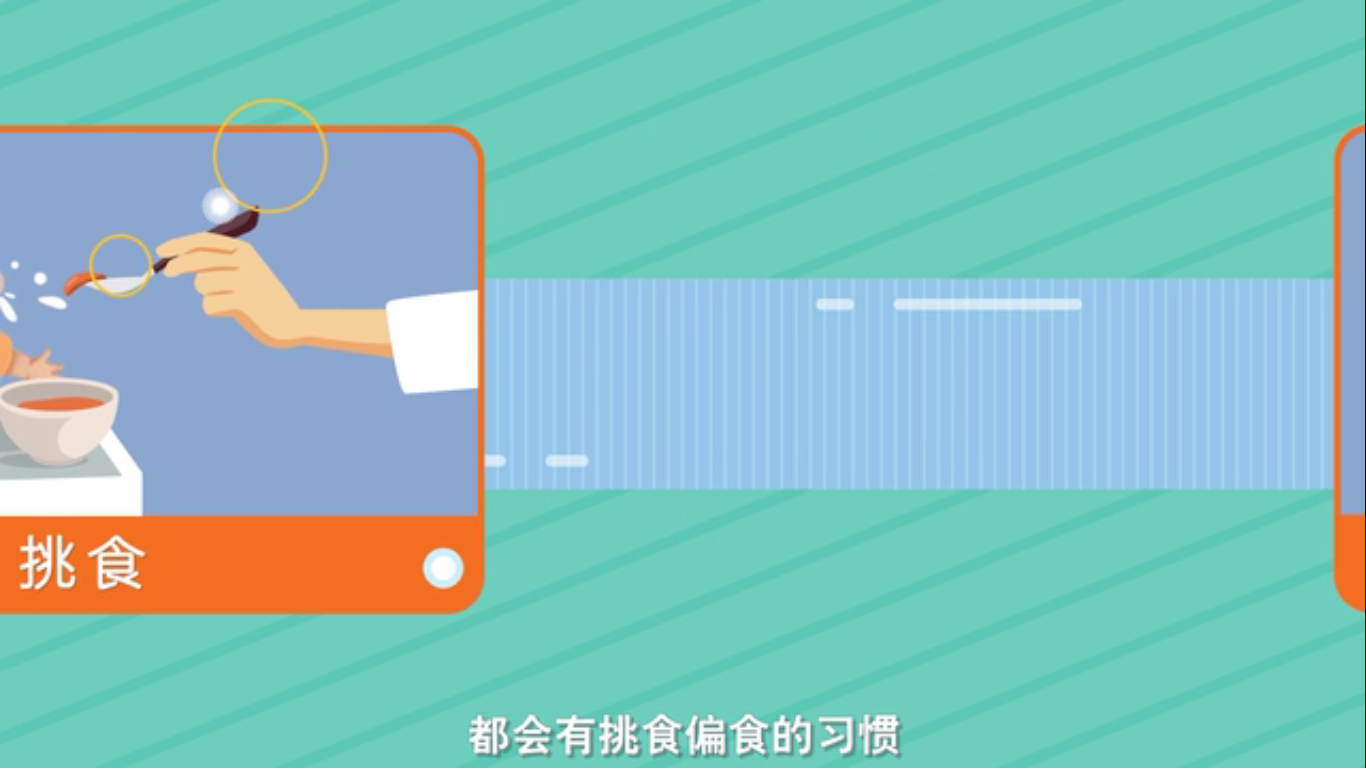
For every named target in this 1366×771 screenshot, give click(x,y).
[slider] (1295, 749)
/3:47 (78, 749)
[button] (16, 751)
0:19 (51, 749)
